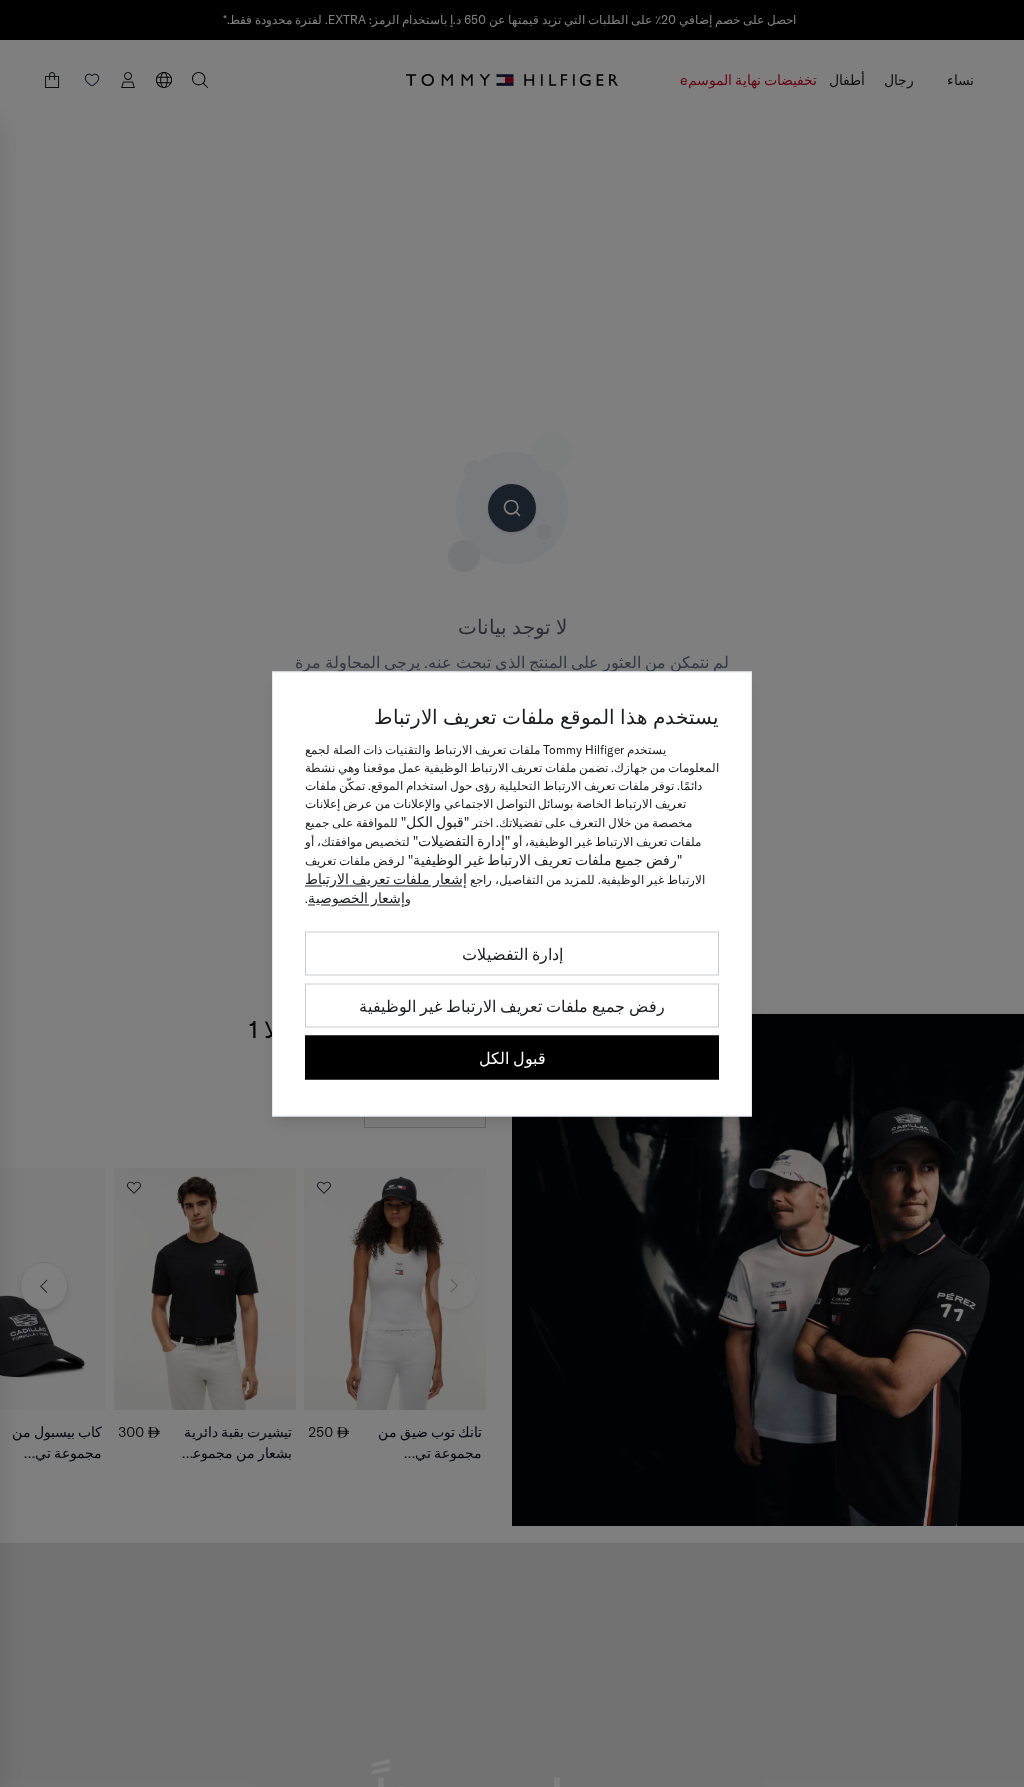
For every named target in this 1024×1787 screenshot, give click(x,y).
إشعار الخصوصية (356, 897)
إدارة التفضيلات (512, 953)
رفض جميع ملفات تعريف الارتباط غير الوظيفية (512, 1005)
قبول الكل (512, 1057)
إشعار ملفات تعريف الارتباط (386, 878)
